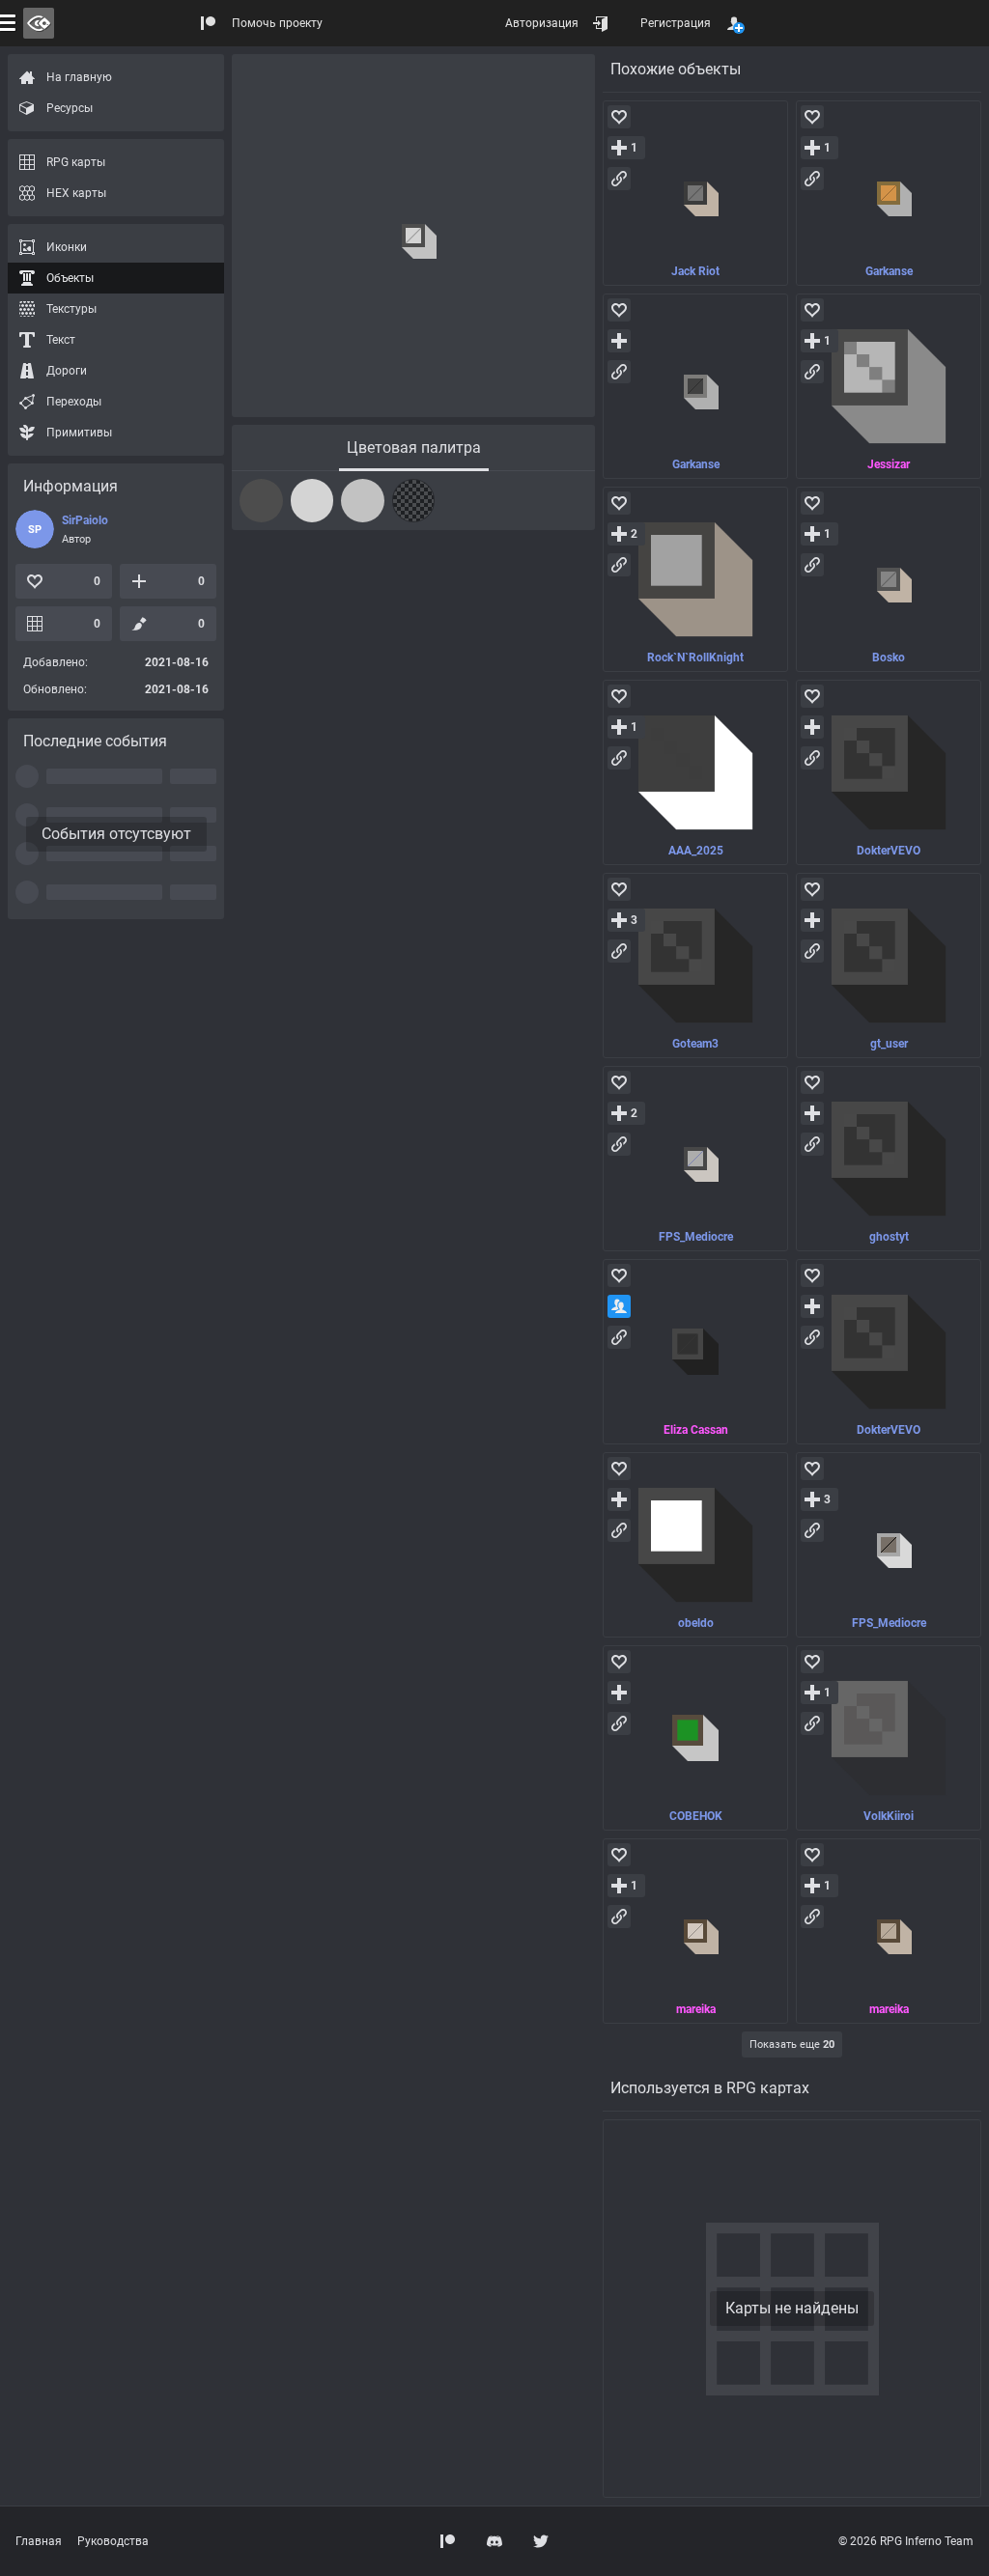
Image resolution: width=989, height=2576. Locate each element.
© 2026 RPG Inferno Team (906, 2541)
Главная (39, 2541)
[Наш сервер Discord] (494, 2541)
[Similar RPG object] (695, 193)
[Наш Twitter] (541, 2541)
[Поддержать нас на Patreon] (448, 2541)
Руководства (113, 2541)
